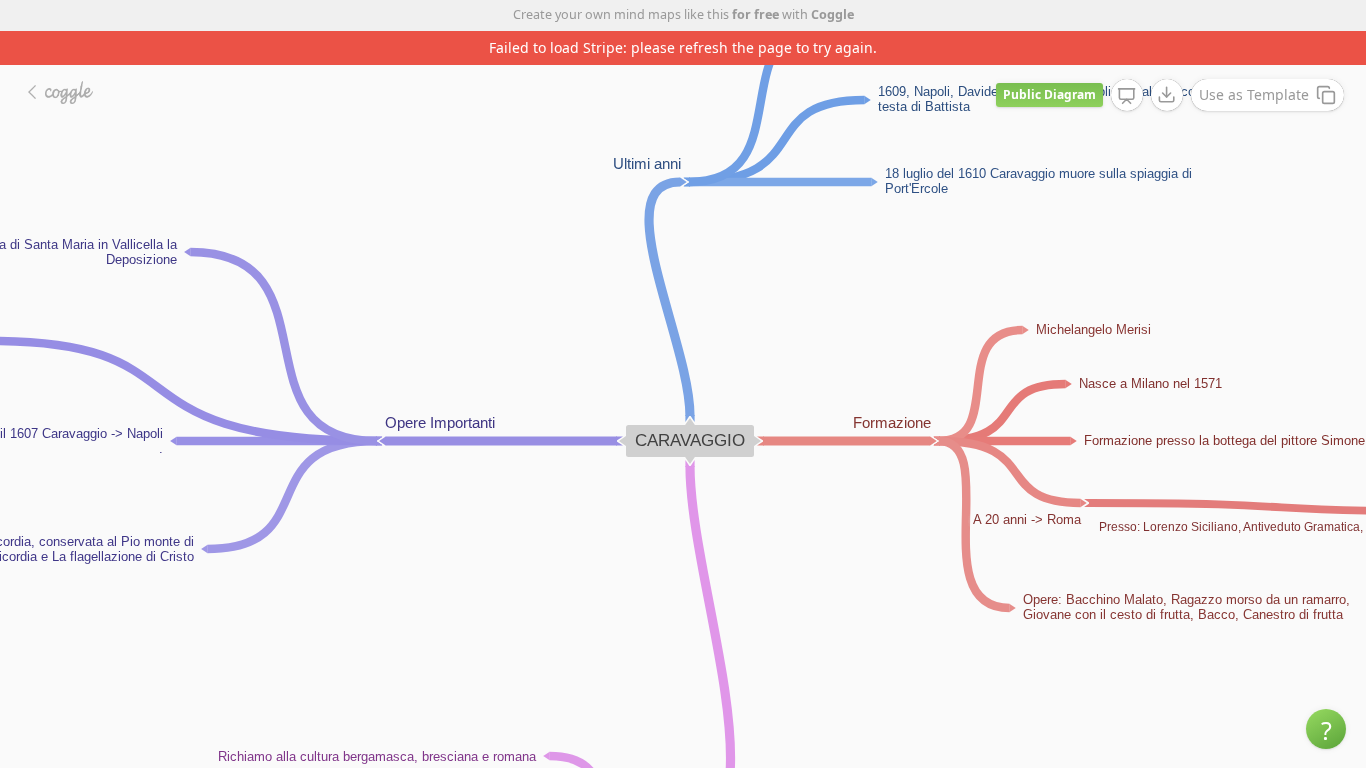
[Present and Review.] (1127, 96)
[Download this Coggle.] (1167, 95)
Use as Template (1254, 94)
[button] (1326, 729)
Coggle (832, 14)
